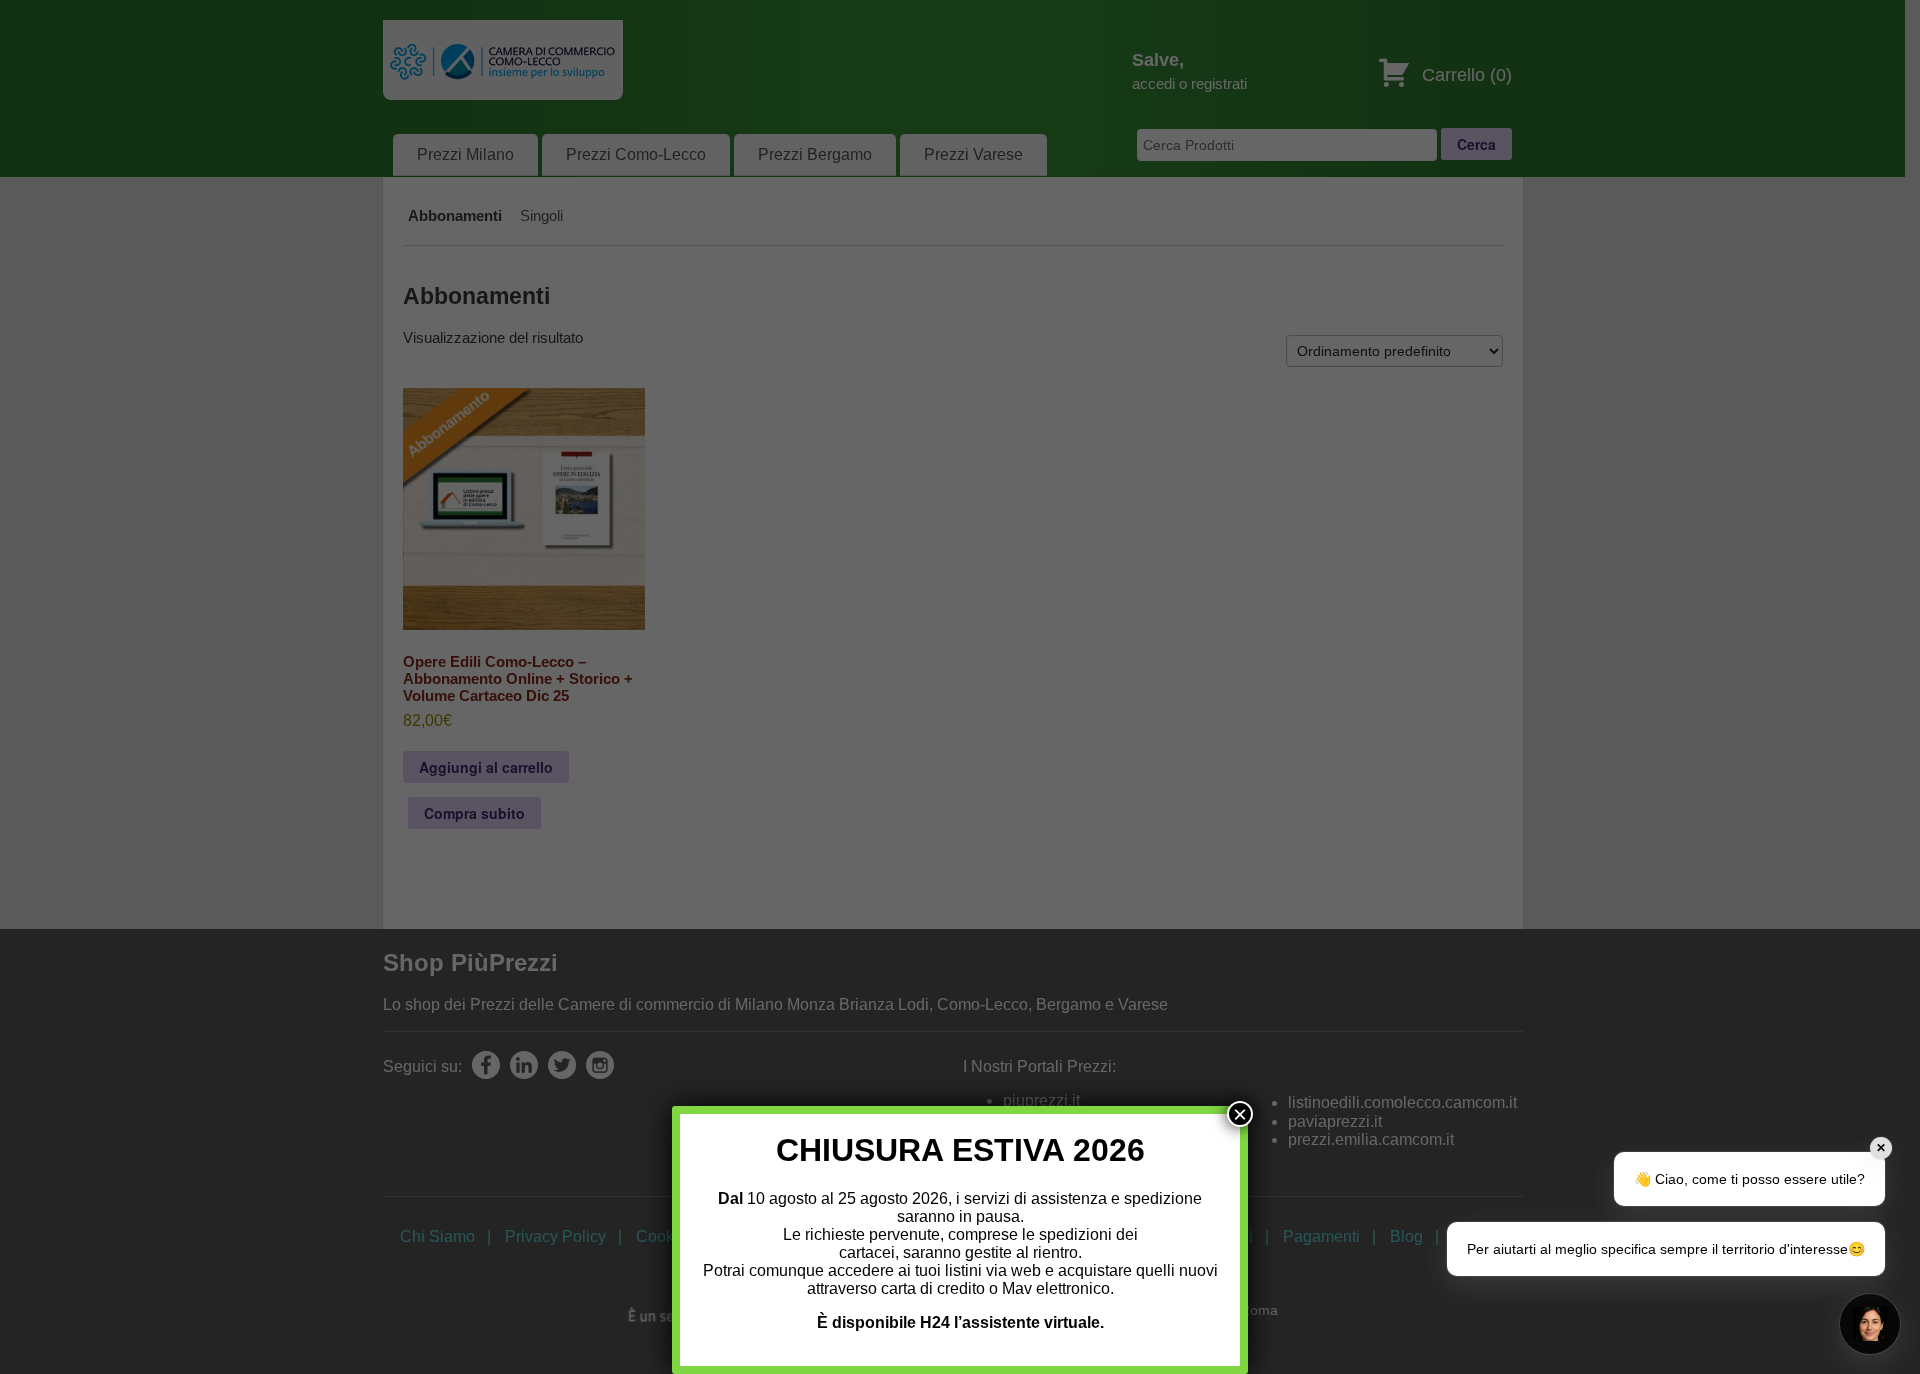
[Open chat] (1870, 1324)
